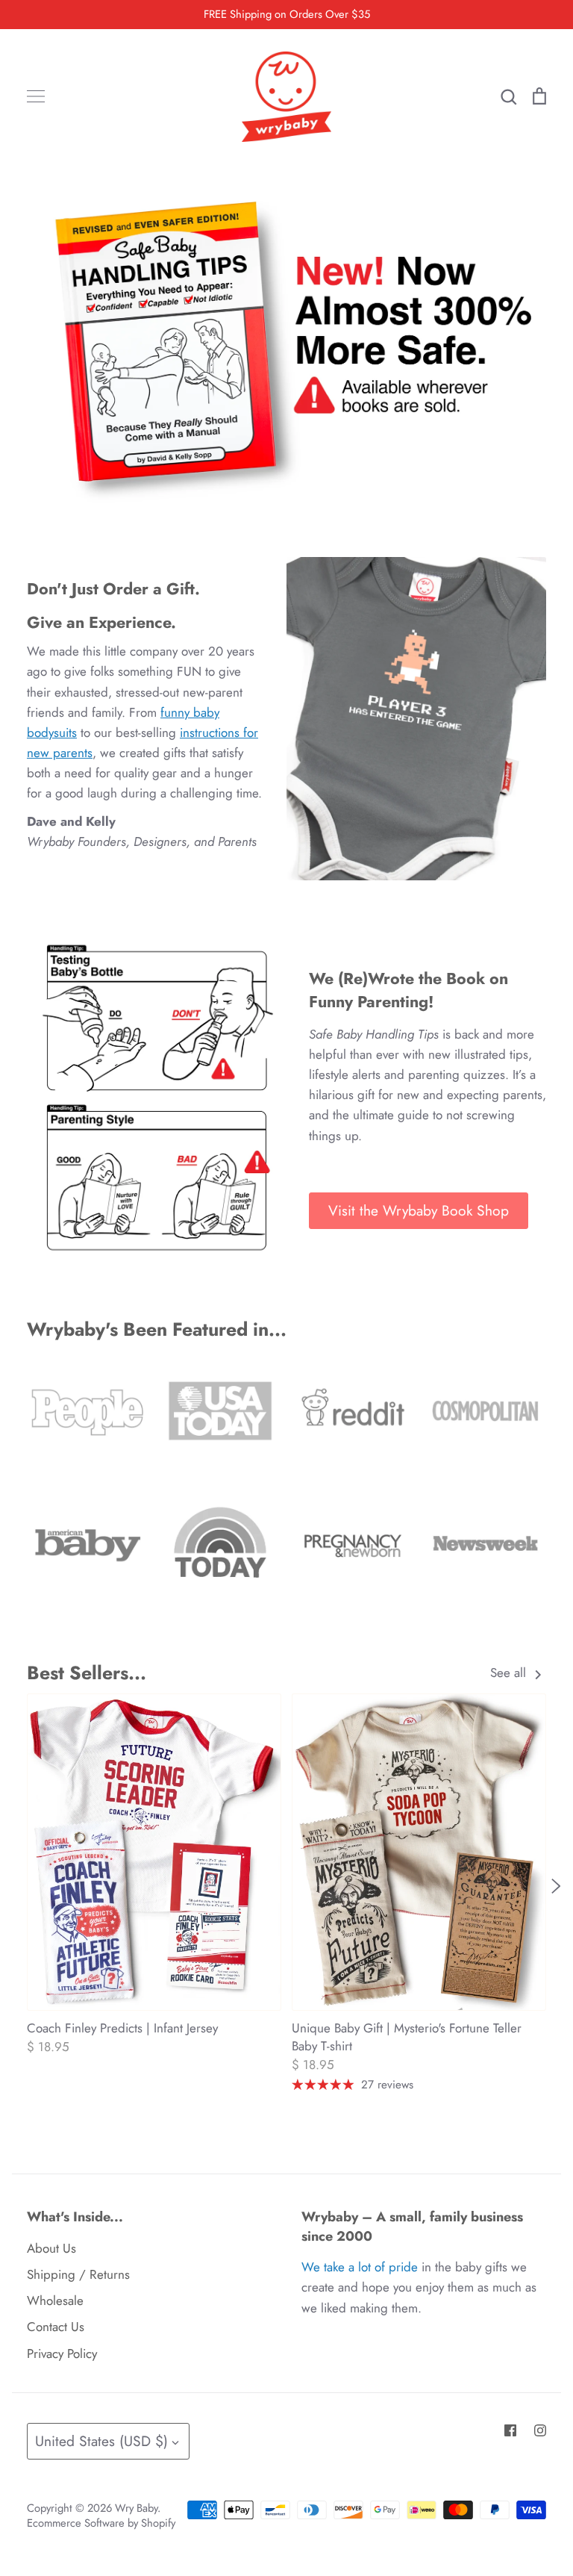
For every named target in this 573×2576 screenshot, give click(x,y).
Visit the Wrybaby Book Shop (419, 1210)
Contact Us (56, 2327)
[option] (286, 345)
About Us (51, 2248)
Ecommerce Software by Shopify (101, 2523)
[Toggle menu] (36, 96)
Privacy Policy (62, 2353)
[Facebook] (510, 2430)
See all (510, 1673)
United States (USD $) (101, 2441)
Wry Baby (136, 2508)
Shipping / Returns (78, 2274)
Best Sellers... (87, 1673)
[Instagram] (540, 2430)
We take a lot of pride (360, 2267)
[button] (17, 1885)
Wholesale (55, 2300)
